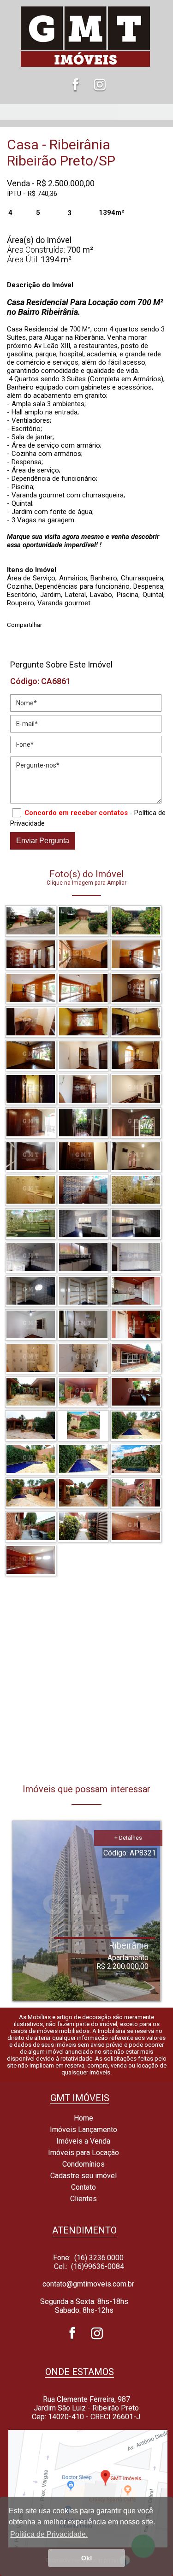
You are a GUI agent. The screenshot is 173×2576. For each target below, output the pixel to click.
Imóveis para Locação (83, 2153)
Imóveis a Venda (82, 2141)
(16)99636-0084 (98, 2266)
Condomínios (83, 2164)
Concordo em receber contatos (76, 813)
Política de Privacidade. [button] (49, 2534)
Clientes (83, 2199)
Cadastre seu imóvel (83, 2176)
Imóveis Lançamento (83, 2130)
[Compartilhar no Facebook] (53, 622)
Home (83, 2118)
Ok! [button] (87, 2558)
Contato (83, 2187)
